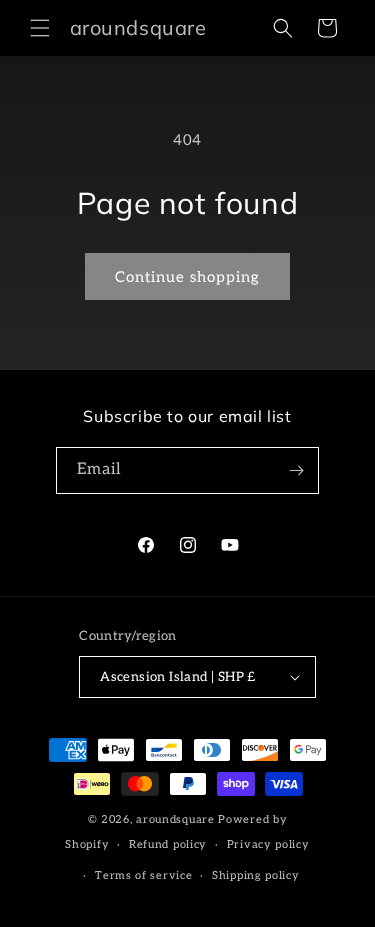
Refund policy (168, 844)
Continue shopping (187, 277)
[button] (40, 28)
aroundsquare (175, 819)
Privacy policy (268, 844)
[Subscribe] (296, 470)
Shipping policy (256, 875)
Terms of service (143, 875)
